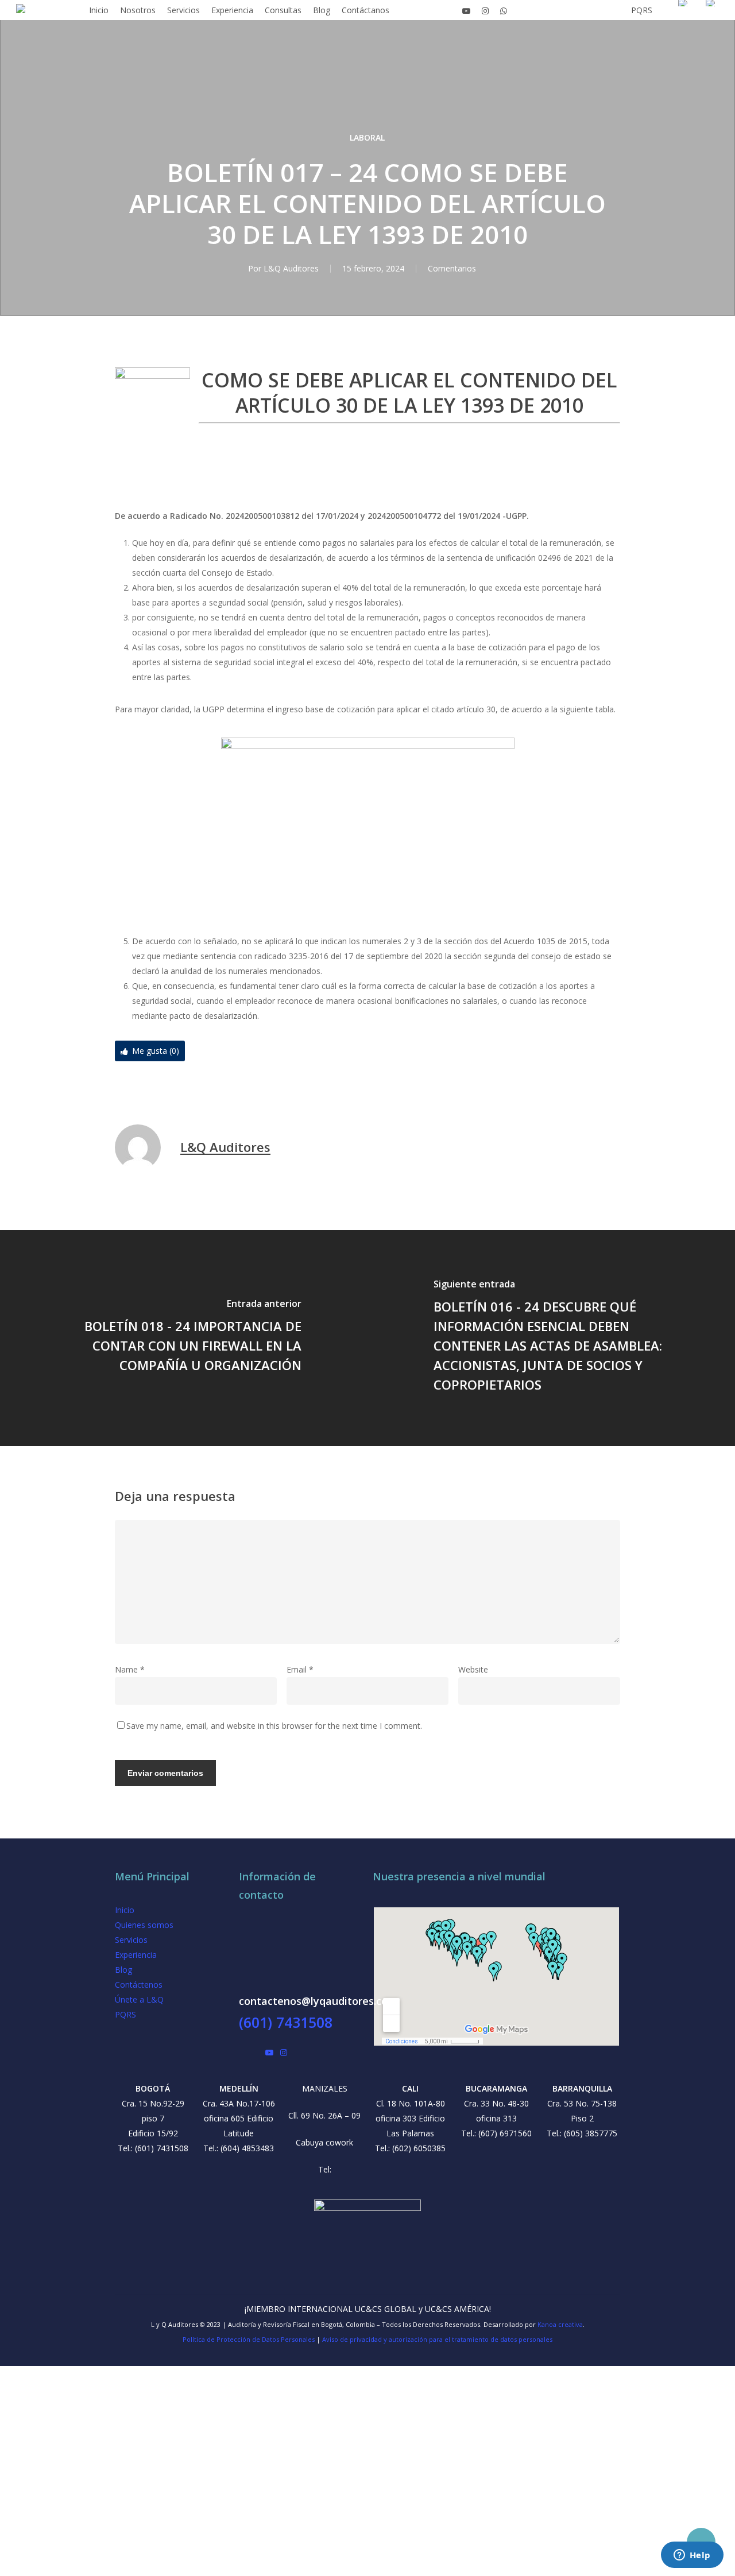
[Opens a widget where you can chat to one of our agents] (692, 2556)
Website (473, 1669)
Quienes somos (144, 1925)
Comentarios (452, 268)
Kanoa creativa (560, 2324)
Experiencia (136, 1955)
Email (300, 1669)
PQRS (125, 2014)
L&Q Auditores (291, 268)
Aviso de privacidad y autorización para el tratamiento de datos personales (437, 2339)
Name (130, 1669)
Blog (123, 1970)
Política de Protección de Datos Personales (249, 2339)
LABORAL (367, 137)
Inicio (125, 1910)
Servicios (131, 1940)
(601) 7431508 (286, 2022)
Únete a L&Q (139, 1999)
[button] (367, 2569)
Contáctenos (139, 1985)
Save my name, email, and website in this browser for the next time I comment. (274, 1726)
